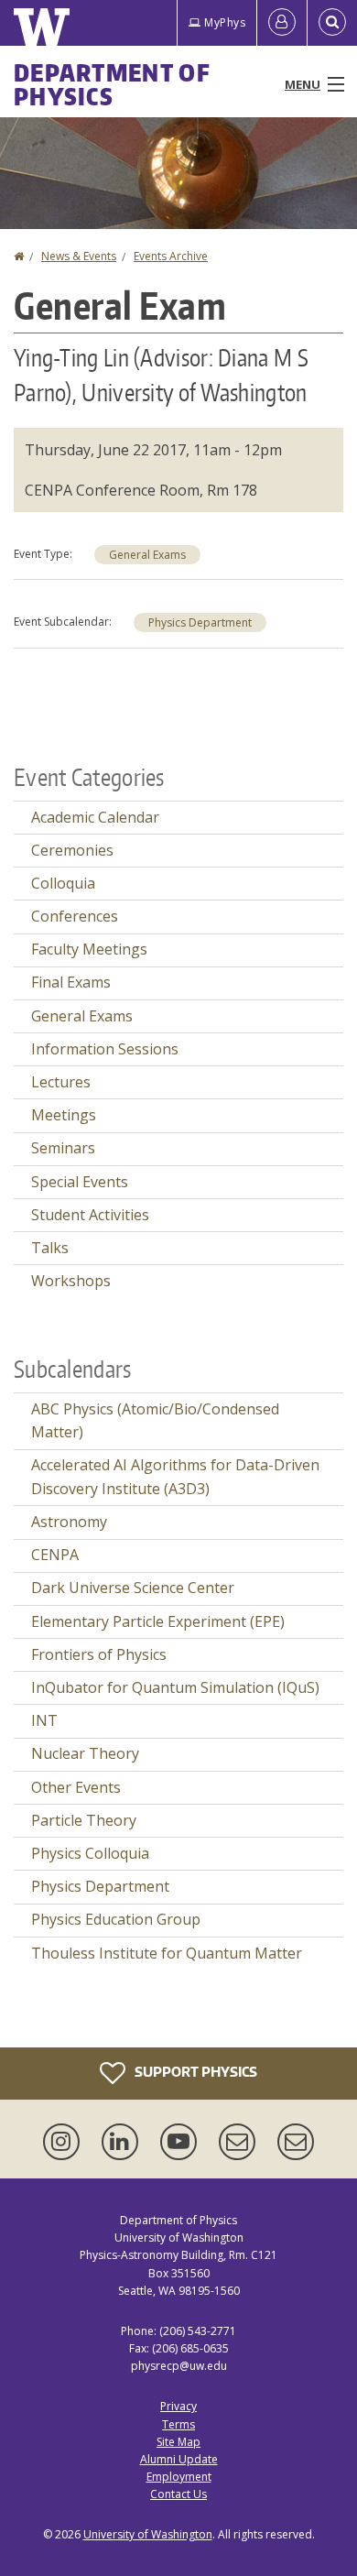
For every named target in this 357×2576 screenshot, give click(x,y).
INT (44, 1720)
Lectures (61, 1082)
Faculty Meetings (89, 949)
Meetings (64, 1115)
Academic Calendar (95, 817)
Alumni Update (179, 2459)
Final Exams (71, 982)
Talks (50, 1248)
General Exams (147, 555)
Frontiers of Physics (99, 1654)
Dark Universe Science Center (133, 1588)
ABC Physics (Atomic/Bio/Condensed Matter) (155, 1421)
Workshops (71, 1281)
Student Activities (90, 1215)
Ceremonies (72, 850)
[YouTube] (182, 2142)
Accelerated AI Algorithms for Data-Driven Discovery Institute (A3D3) (175, 1477)
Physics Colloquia (90, 1853)
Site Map (178, 2442)
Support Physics (195, 2072)
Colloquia (63, 883)
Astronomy (69, 1522)
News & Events (79, 256)
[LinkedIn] (124, 2142)
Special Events (80, 1182)
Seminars (63, 1148)
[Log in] (282, 23)
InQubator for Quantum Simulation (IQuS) (175, 1687)
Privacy (178, 2406)
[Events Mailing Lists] (241, 2142)
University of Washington (148, 2534)
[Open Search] (332, 23)
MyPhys (225, 22)
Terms (178, 2424)
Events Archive (171, 256)
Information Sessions (105, 1049)
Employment (179, 2477)
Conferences (75, 916)
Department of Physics (112, 84)
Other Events (76, 1787)
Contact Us (178, 2494)
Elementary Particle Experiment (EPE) (158, 1621)
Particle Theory (84, 1820)
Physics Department (200, 622)
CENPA (55, 1555)
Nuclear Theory (85, 1753)
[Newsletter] (296, 2142)
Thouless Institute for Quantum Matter (167, 1953)
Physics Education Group (116, 1919)
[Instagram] (65, 2142)
